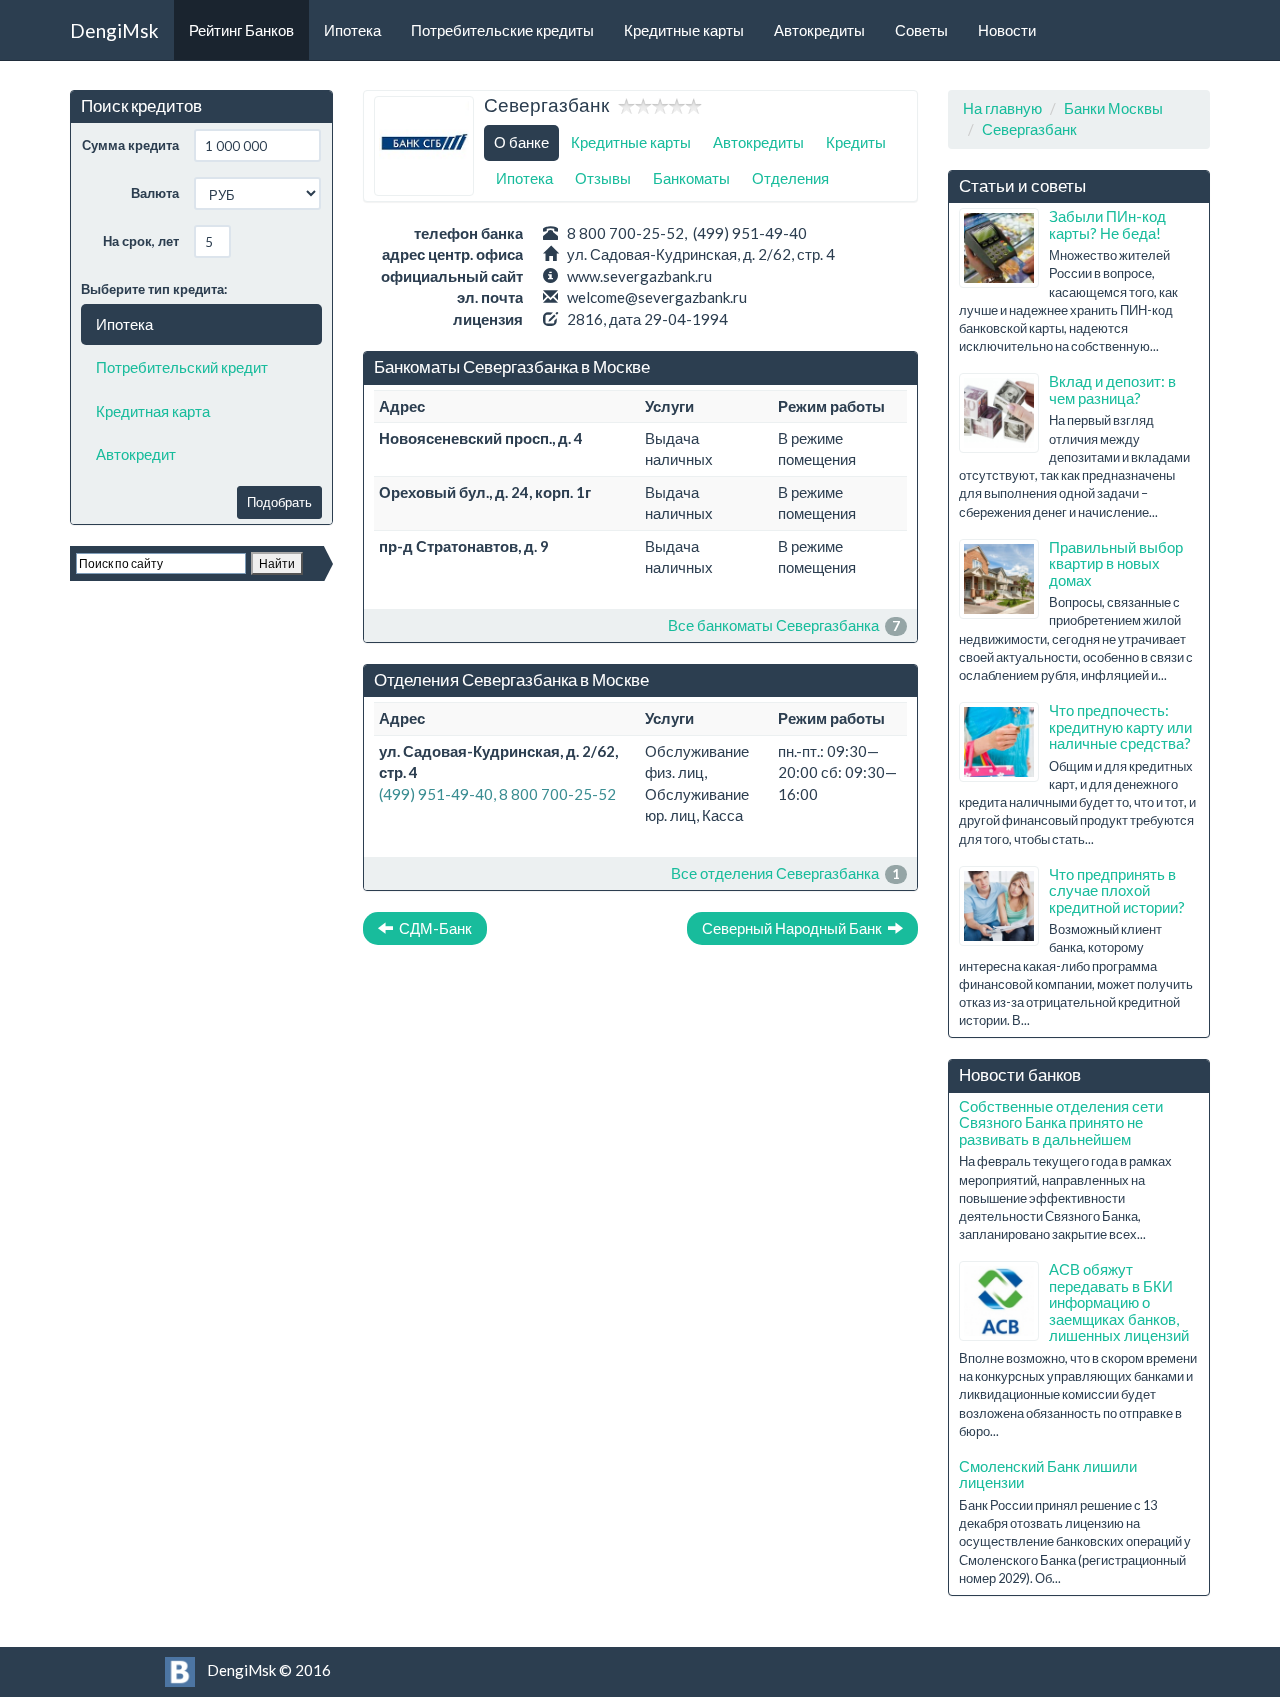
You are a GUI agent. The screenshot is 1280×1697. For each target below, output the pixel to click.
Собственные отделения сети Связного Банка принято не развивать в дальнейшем (1061, 1122)
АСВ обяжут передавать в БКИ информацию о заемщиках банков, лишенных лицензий (1119, 1302)
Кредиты (856, 142)
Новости (1007, 30)
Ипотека (352, 30)
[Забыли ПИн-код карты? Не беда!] (999, 248)
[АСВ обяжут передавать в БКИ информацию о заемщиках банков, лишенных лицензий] (999, 1301)
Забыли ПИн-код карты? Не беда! (1107, 224)
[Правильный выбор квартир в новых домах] (999, 579)
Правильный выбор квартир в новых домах (1116, 563)
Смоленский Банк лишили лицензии (1048, 1474)
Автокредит (136, 454)
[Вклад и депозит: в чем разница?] (999, 413)
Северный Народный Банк (795, 928)
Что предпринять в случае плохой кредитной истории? (1117, 890)
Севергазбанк (1029, 129)
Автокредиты (819, 30)
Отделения (790, 178)
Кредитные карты (684, 30)
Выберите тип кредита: (154, 289)
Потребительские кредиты (502, 30)
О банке (521, 142)
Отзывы (603, 178)
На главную (1002, 108)
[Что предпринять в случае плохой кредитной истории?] (999, 906)
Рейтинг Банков (241, 30)
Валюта (155, 193)
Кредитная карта (153, 411)
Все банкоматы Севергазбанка (773, 625)
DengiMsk (114, 30)
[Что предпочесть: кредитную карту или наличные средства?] (999, 742)
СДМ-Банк (432, 928)
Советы (921, 30)
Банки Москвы (1113, 108)
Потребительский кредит (182, 367)
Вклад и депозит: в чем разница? (1112, 389)
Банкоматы (691, 178)
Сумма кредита (130, 145)
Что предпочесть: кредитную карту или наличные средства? (1120, 726)
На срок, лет (141, 241)
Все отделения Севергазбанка (775, 873)
